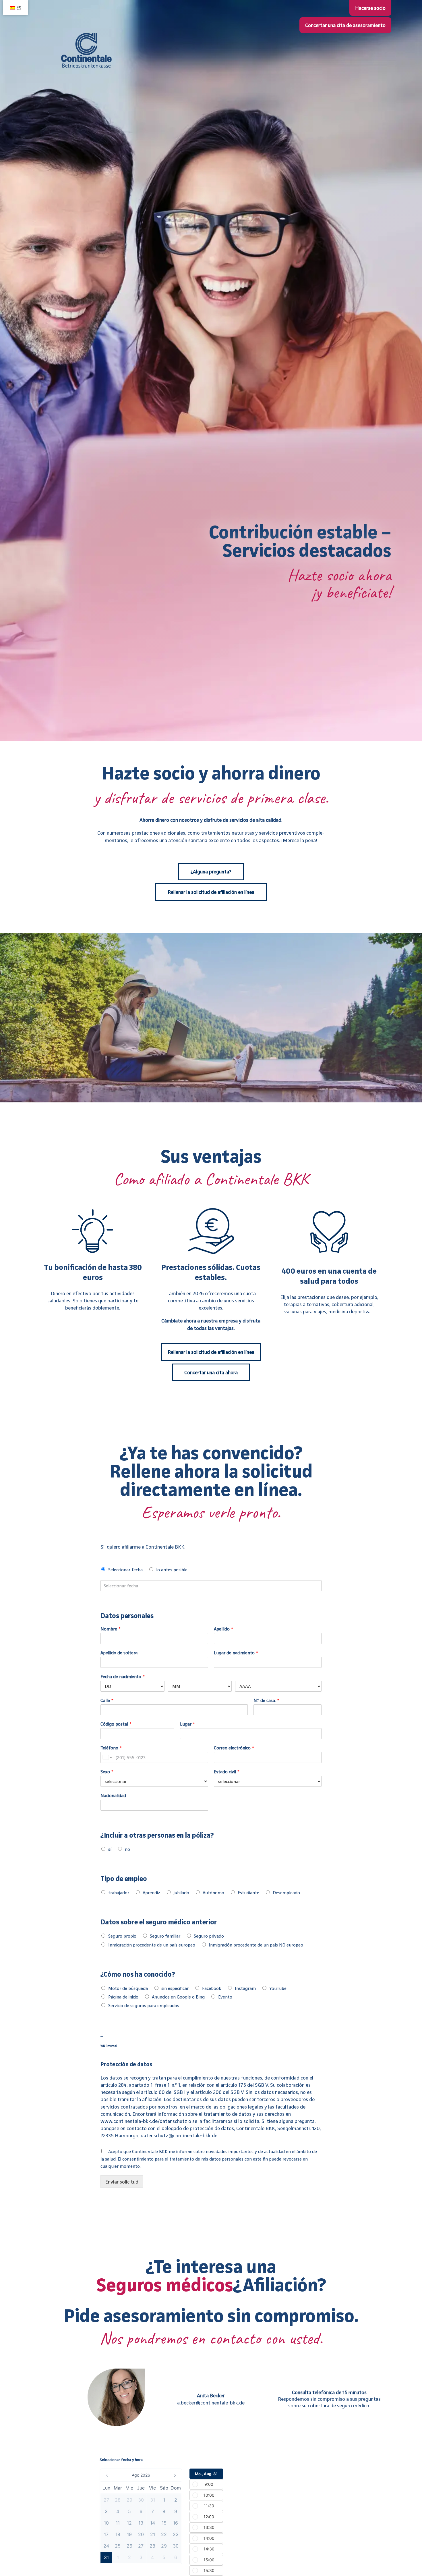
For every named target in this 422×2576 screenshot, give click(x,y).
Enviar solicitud (122, 2182)
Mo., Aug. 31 (206, 2474)
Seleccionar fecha (125, 1570)
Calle (107, 1700)
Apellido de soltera (119, 1653)
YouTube (278, 1988)
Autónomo (213, 1892)
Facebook (212, 1988)
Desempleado (286, 1892)
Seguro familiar (165, 1936)
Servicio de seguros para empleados (144, 2005)
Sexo (107, 1772)
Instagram (245, 1988)
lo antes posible (172, 1570)
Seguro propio (122, 1936)
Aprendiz (151, 1892)
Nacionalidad (113, 1795)
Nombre (111, 1629)
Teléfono (111, 1748)
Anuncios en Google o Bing (178, 1997)
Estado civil (227, 1772)
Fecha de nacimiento (123, 1676)
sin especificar (175, 1988)
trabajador (119, 1892)
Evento (225, 1997)
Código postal (116, 1724)
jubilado (181, 1892)
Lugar (187, 1724)
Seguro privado (209, 1936)
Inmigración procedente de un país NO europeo (256, 1945)
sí (110, 1849)
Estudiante (248, 1892)
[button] (141, 2475)
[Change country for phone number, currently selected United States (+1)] (107, 1757)
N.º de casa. (266, 1700)
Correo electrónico (234, 1748)
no (127, 1849)
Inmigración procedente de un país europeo (152, 1945)
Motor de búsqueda (128, 1988)
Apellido (223, 1629)
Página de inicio (123, 1997)
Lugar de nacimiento (236, 1653)
